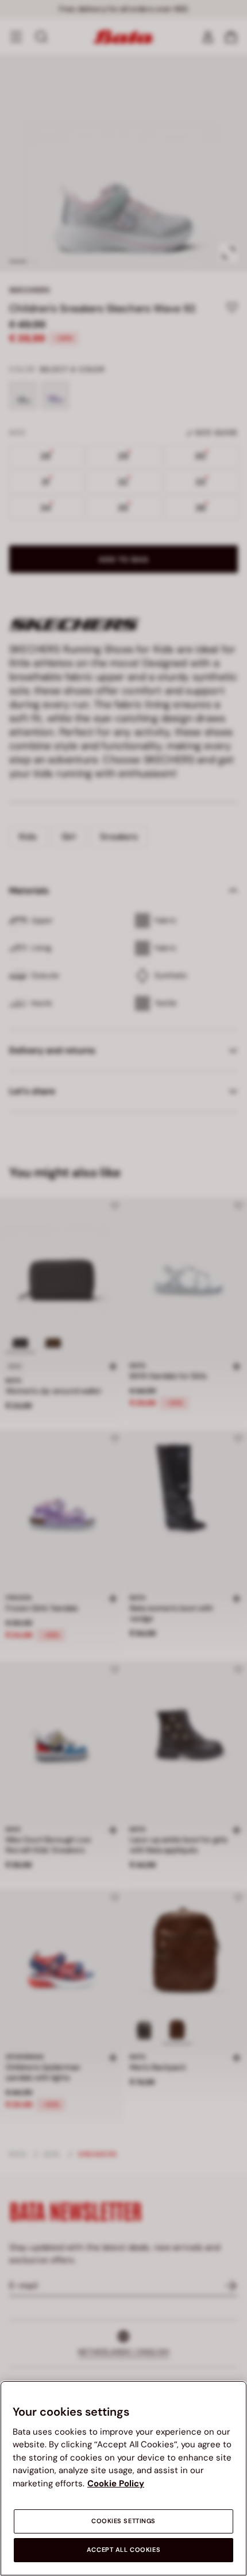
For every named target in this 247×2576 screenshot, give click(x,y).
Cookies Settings (123, 2521)
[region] (123, 2478)
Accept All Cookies (123, 2550)
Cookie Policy (116, 2483)
